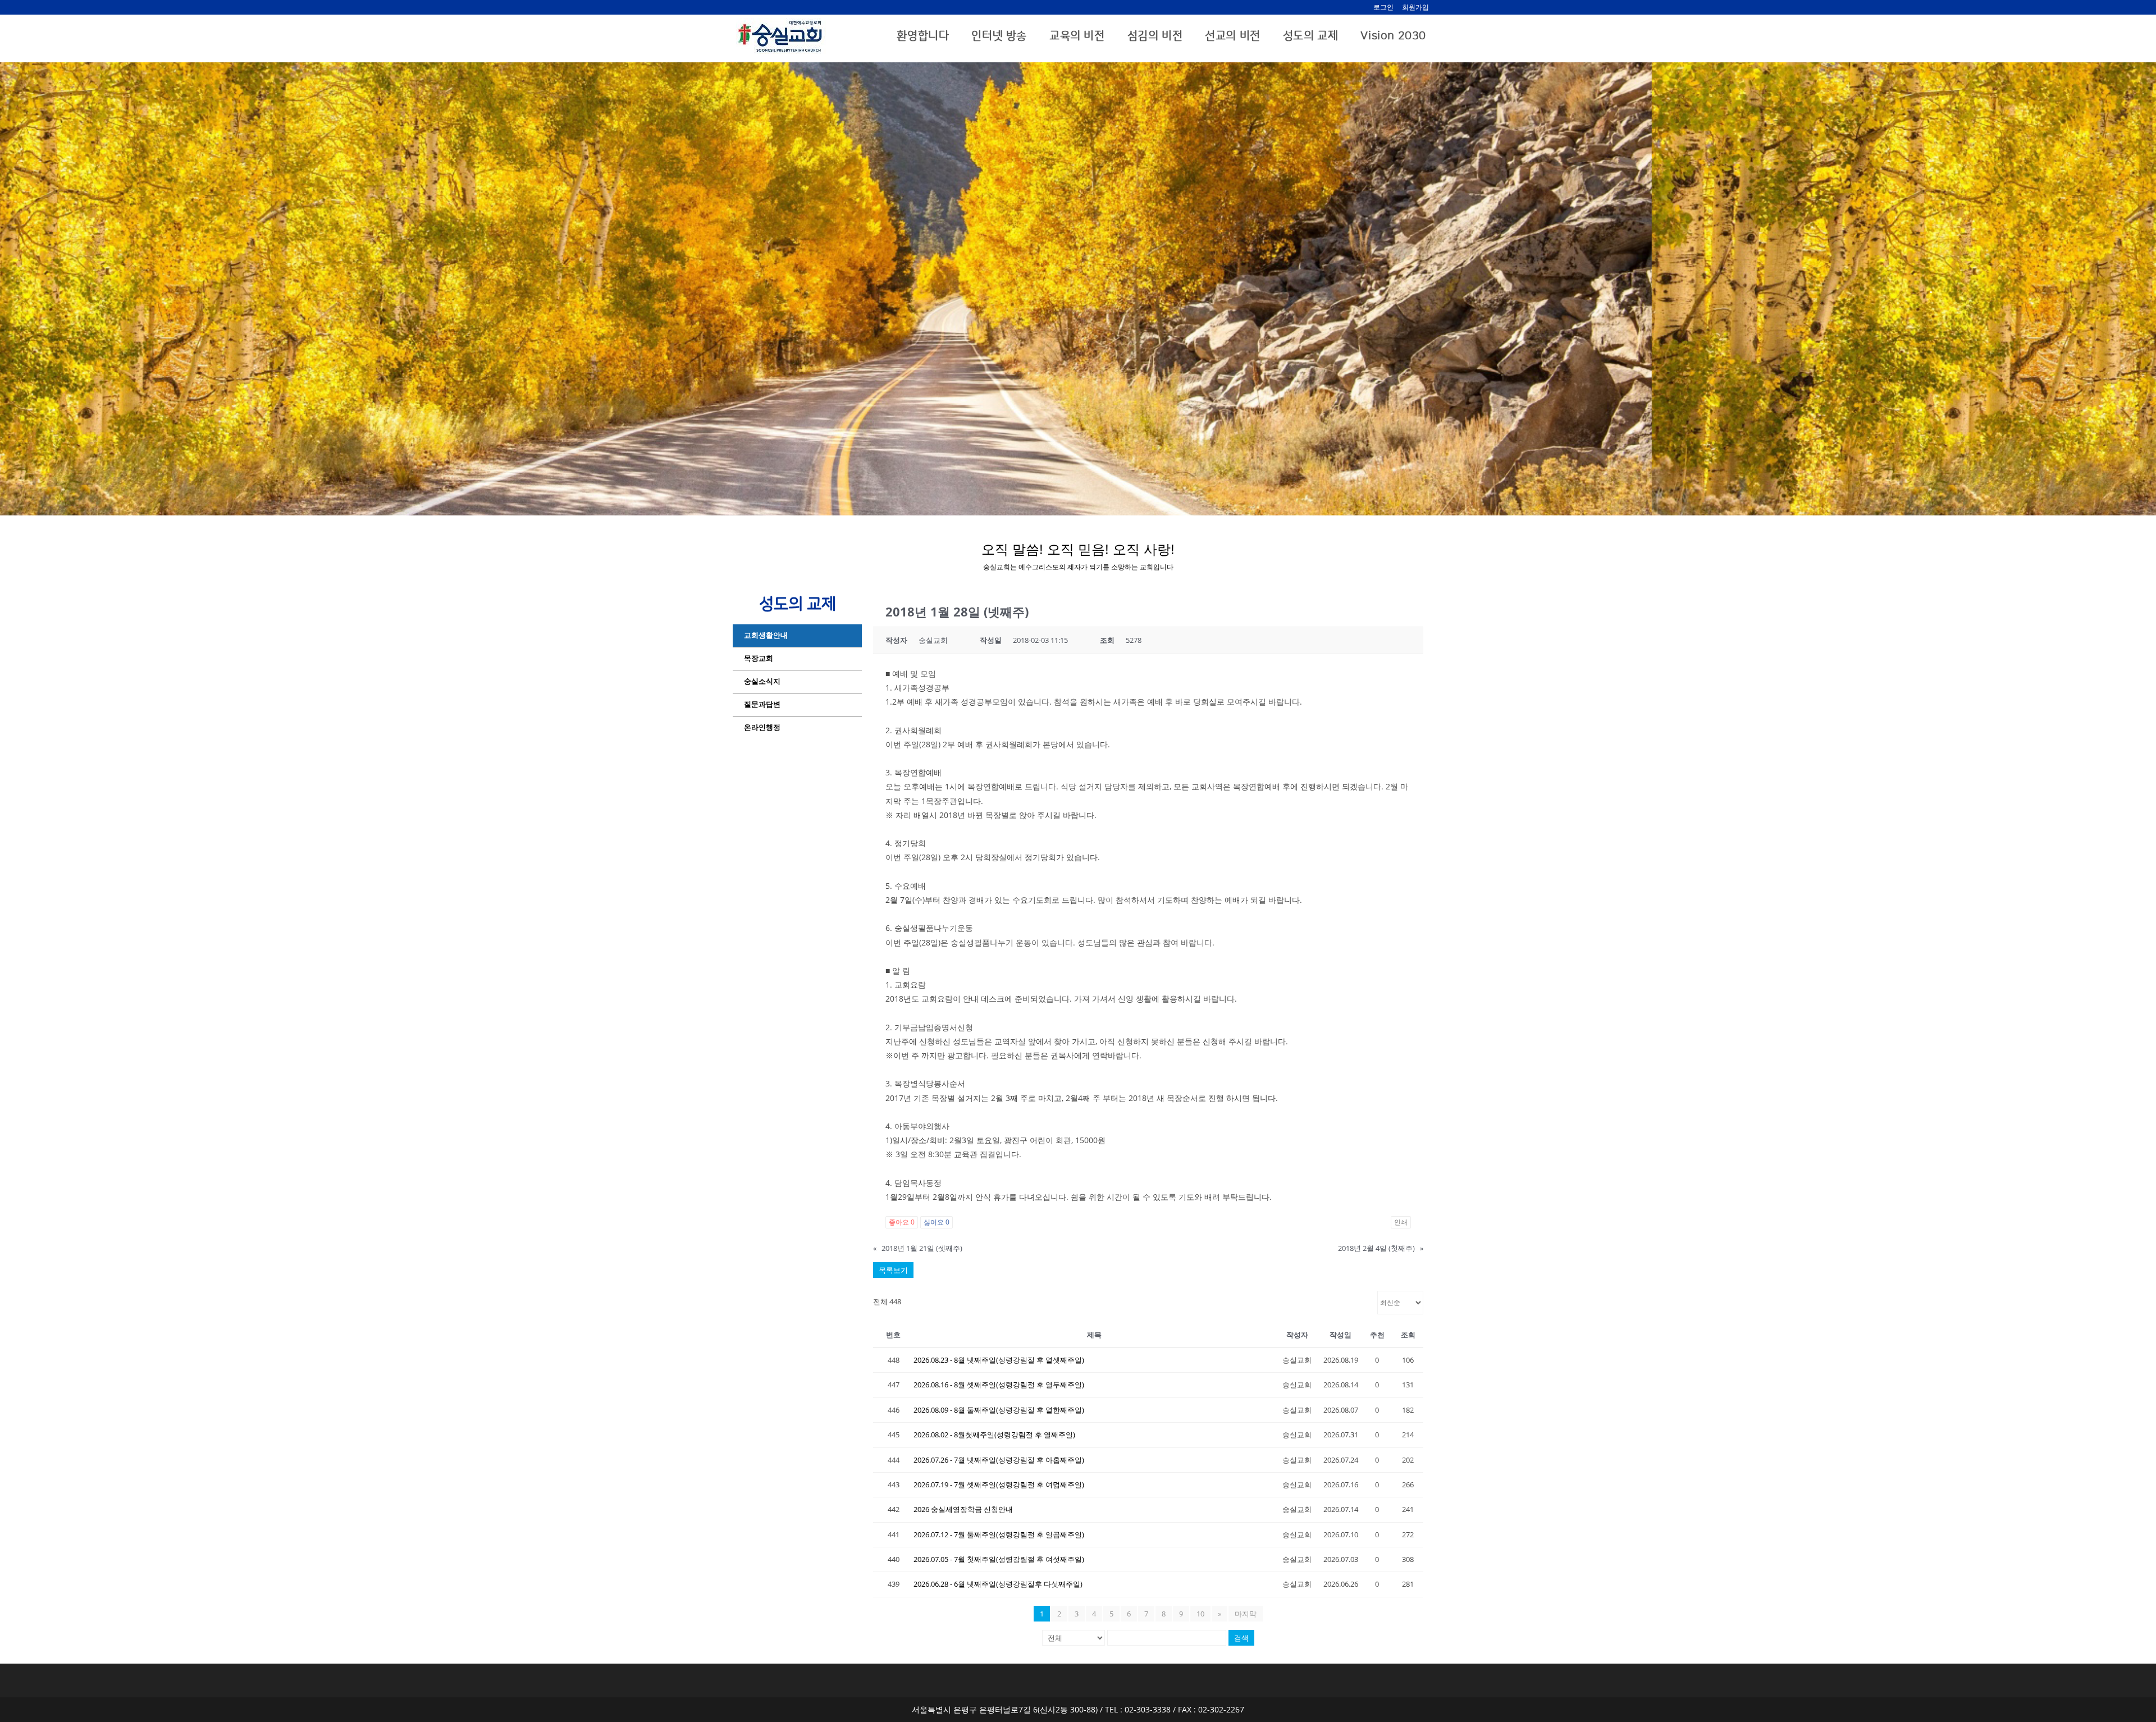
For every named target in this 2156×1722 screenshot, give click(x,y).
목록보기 (893, 1270)
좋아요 (902, 1222)
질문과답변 (762, 704)
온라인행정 (762, 727)
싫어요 (937, 1222)
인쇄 (1401, 1222)
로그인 (1383, 7)
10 (1200, 1614)
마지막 (1246, 1614)
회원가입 (1415, 7)
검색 (1241, 1638)
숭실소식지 (762, 681)
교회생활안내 (766, 635)
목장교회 (759, 658)
